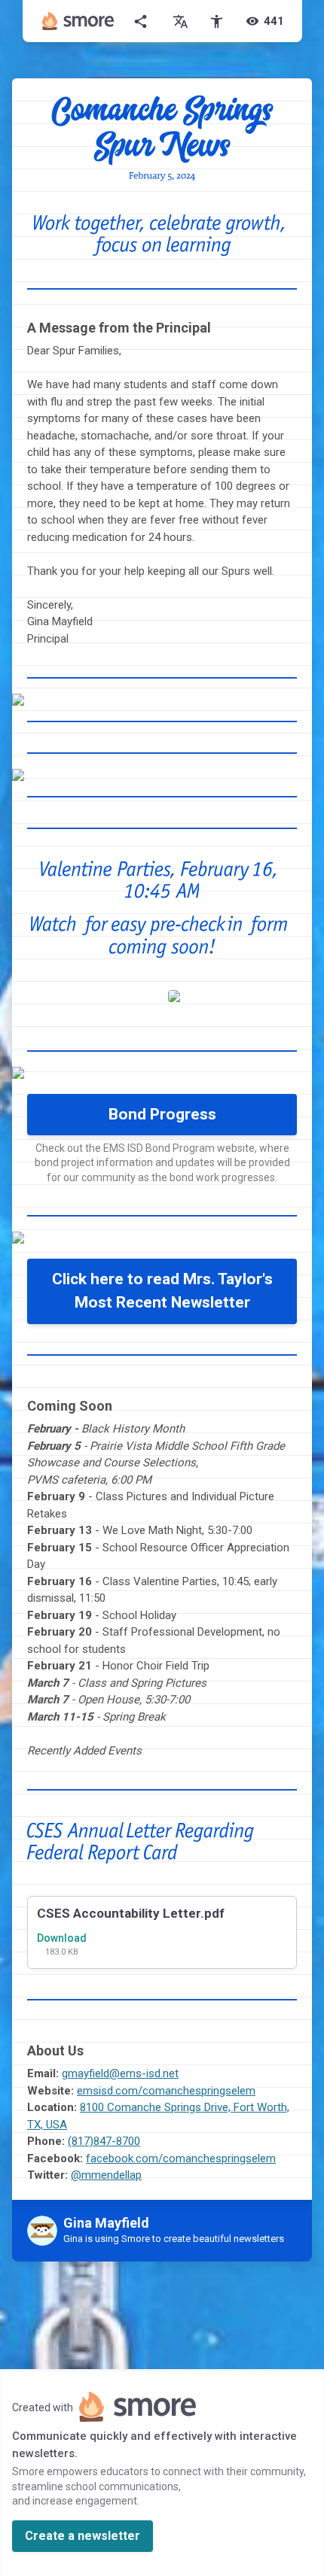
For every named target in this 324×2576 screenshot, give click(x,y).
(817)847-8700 (104, 2141)
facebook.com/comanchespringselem (181, 2158)
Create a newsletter (83, 2536)
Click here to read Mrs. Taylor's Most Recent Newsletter (162, 1291)
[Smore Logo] (78, 21)
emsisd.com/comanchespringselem (166, 2091)
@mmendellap (106, 2175)
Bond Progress (162, 1114)
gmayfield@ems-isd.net (120, 2073)
